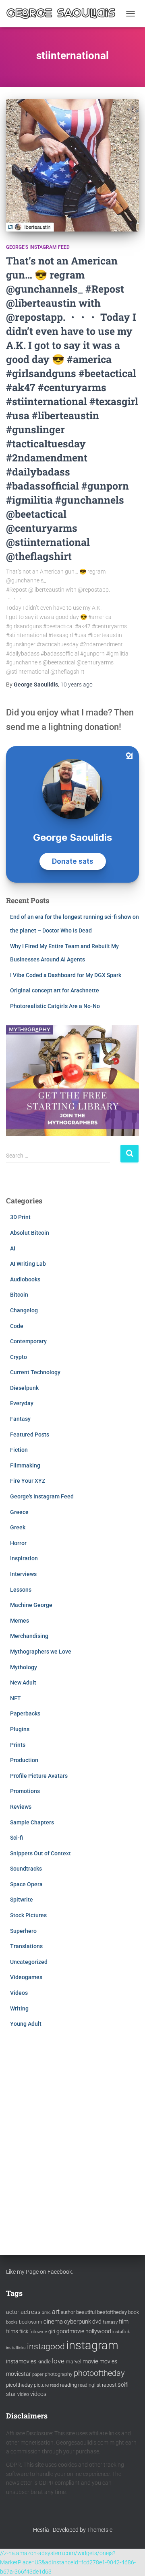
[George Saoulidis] (64, 14)
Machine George (31, 1605)
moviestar (19, 2374)
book (134, 2312)
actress (31, 2312)
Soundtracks (26, 1869)
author (68, 2312)
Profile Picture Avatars (39, 1776)
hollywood (98, 2331)
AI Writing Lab (28, 1264)
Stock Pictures (28, 1915)
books (12, 2322)
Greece (19, 1512)
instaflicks (16, 2348)
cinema (53, 2322)
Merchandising (29, 1636)
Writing (19, 2008)
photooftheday (99, 2373)
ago (77, 684)
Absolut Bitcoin (30, 1233)
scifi (123, 2385)
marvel (74, 2362)
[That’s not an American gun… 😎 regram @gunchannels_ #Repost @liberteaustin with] (72, 165)
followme (38, 2332)
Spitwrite (22, 1900)
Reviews (21, 1807)
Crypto (19, 1357)
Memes (20, 1621)
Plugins (20, 1729)
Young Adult (26, 2024)
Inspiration (24, 1558)
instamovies (21, 2361)
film (124, 2322)
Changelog (24, 1310)
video (23, 2394)
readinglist (89, 2385)
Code (17, 1326)
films (12, 2331)
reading (68, 2385)
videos (38, 2394)
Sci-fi (17, 1838)
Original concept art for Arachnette (55, 990)
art (56, 2312)
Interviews (23, 1574)
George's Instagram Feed (38, 247)
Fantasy (20, 1419)
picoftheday (19, 2385)
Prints (18, 1745)
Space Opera (26, 1884)
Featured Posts (30, 1435)
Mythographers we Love (41, 1652)
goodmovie (70, 2331)
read (54, 2385)
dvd (97, 2322)
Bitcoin (19, 1295)
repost (109, 2385)
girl (52, 2332)
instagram (92, 2345)
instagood (46, 2346)
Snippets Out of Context (40, 1853)
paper (38, 2374)
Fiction (19, 1450)
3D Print (20, 1217)
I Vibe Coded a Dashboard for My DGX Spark (66, 975)
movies (108, 2361)
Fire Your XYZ (28, 1481)
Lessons (21, 1590)
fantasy (110, 2322)
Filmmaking (25, 1465)
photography (59, 2374)
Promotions (25, 1791)
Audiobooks (25, 1279)
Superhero (23, 1931)
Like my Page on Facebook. (40, 2272)
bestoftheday (112, 2312)
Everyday (22, 1403)
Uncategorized (29, 1962)
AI (13, 1248)
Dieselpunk (24, 1388)
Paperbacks (25, 1713)
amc (46, 2313)
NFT (16, 1698)
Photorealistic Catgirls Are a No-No (55, 1006)
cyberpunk (78, 2322)
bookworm (31, 2322)
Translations (26, 1946)
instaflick (121, 2332)
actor (13, 2312)
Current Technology (35, 1372)
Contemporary (28, 1341)
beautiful (86, 2312)
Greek (18, 1527)
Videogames (26, 1977)
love (58, 2361)
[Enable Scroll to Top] (129, 2560)
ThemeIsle (100, 2530)
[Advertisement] (72, 2133)
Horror (18, 1543)
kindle (44, 2362)
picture (41, 2385)
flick (24, 2332)
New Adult (23, 1682)
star (11, 2394)
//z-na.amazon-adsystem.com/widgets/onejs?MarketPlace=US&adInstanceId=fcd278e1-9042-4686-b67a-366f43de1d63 (68, 2562)
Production (24, 1760)
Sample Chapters (32, 1822)
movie (90, 2361)
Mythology (24, 1667)
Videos (19, 1993)
